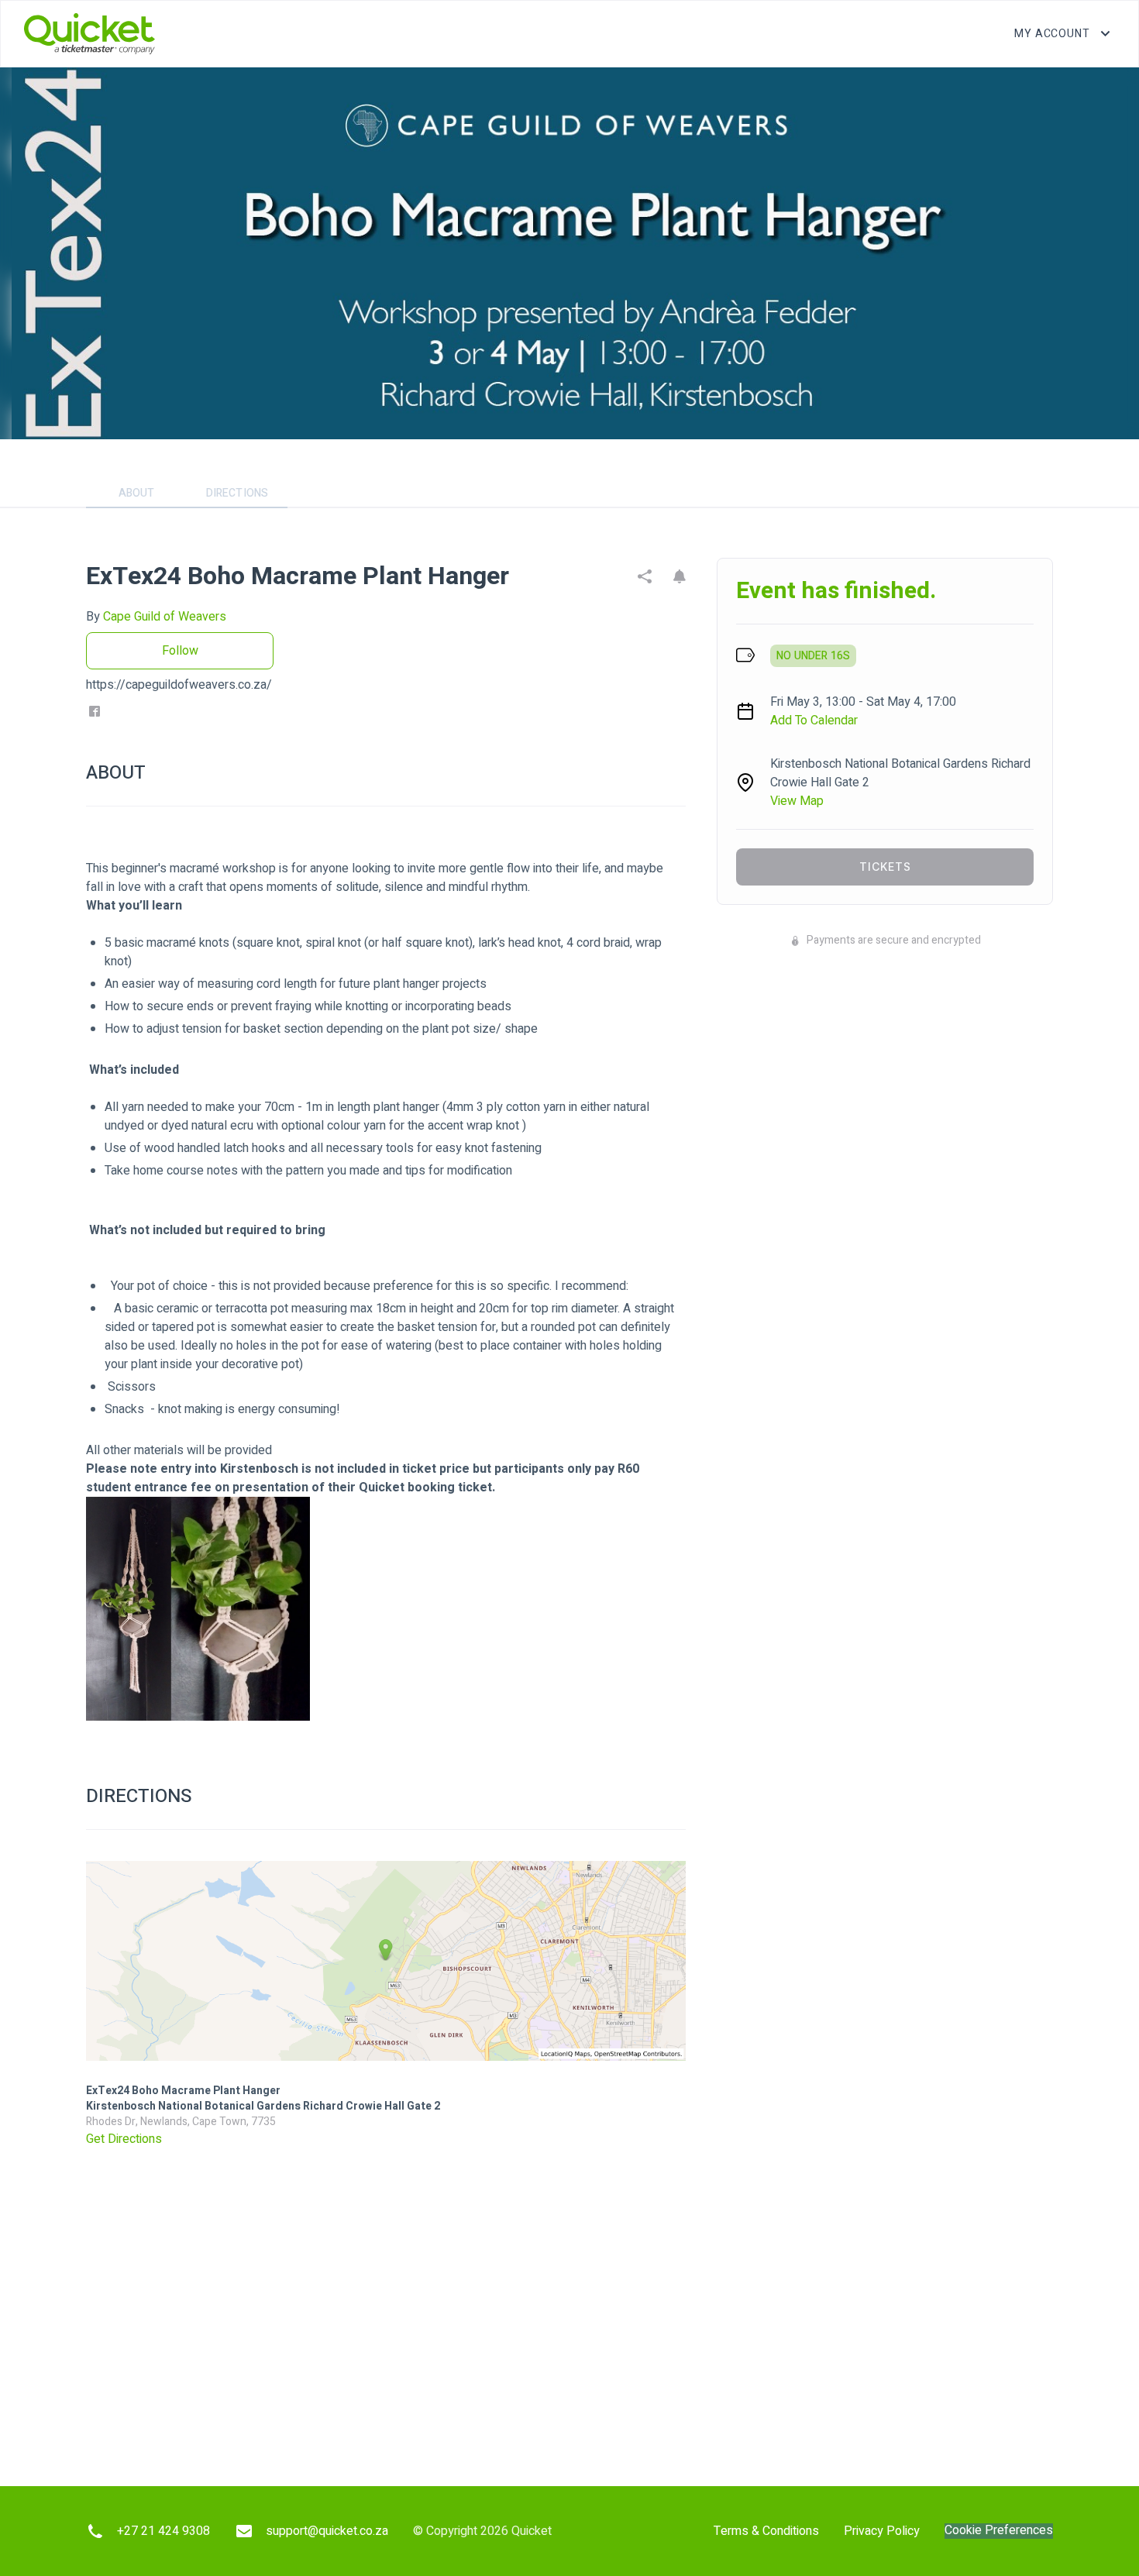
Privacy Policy (882, 2531)
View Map (797, 801)
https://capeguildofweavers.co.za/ (179, 685)
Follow (180, 651)
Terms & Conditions (766, 2531)
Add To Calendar (814, 721)
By (156, 617)
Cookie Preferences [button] (999, 2531)
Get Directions (124, 2139)
